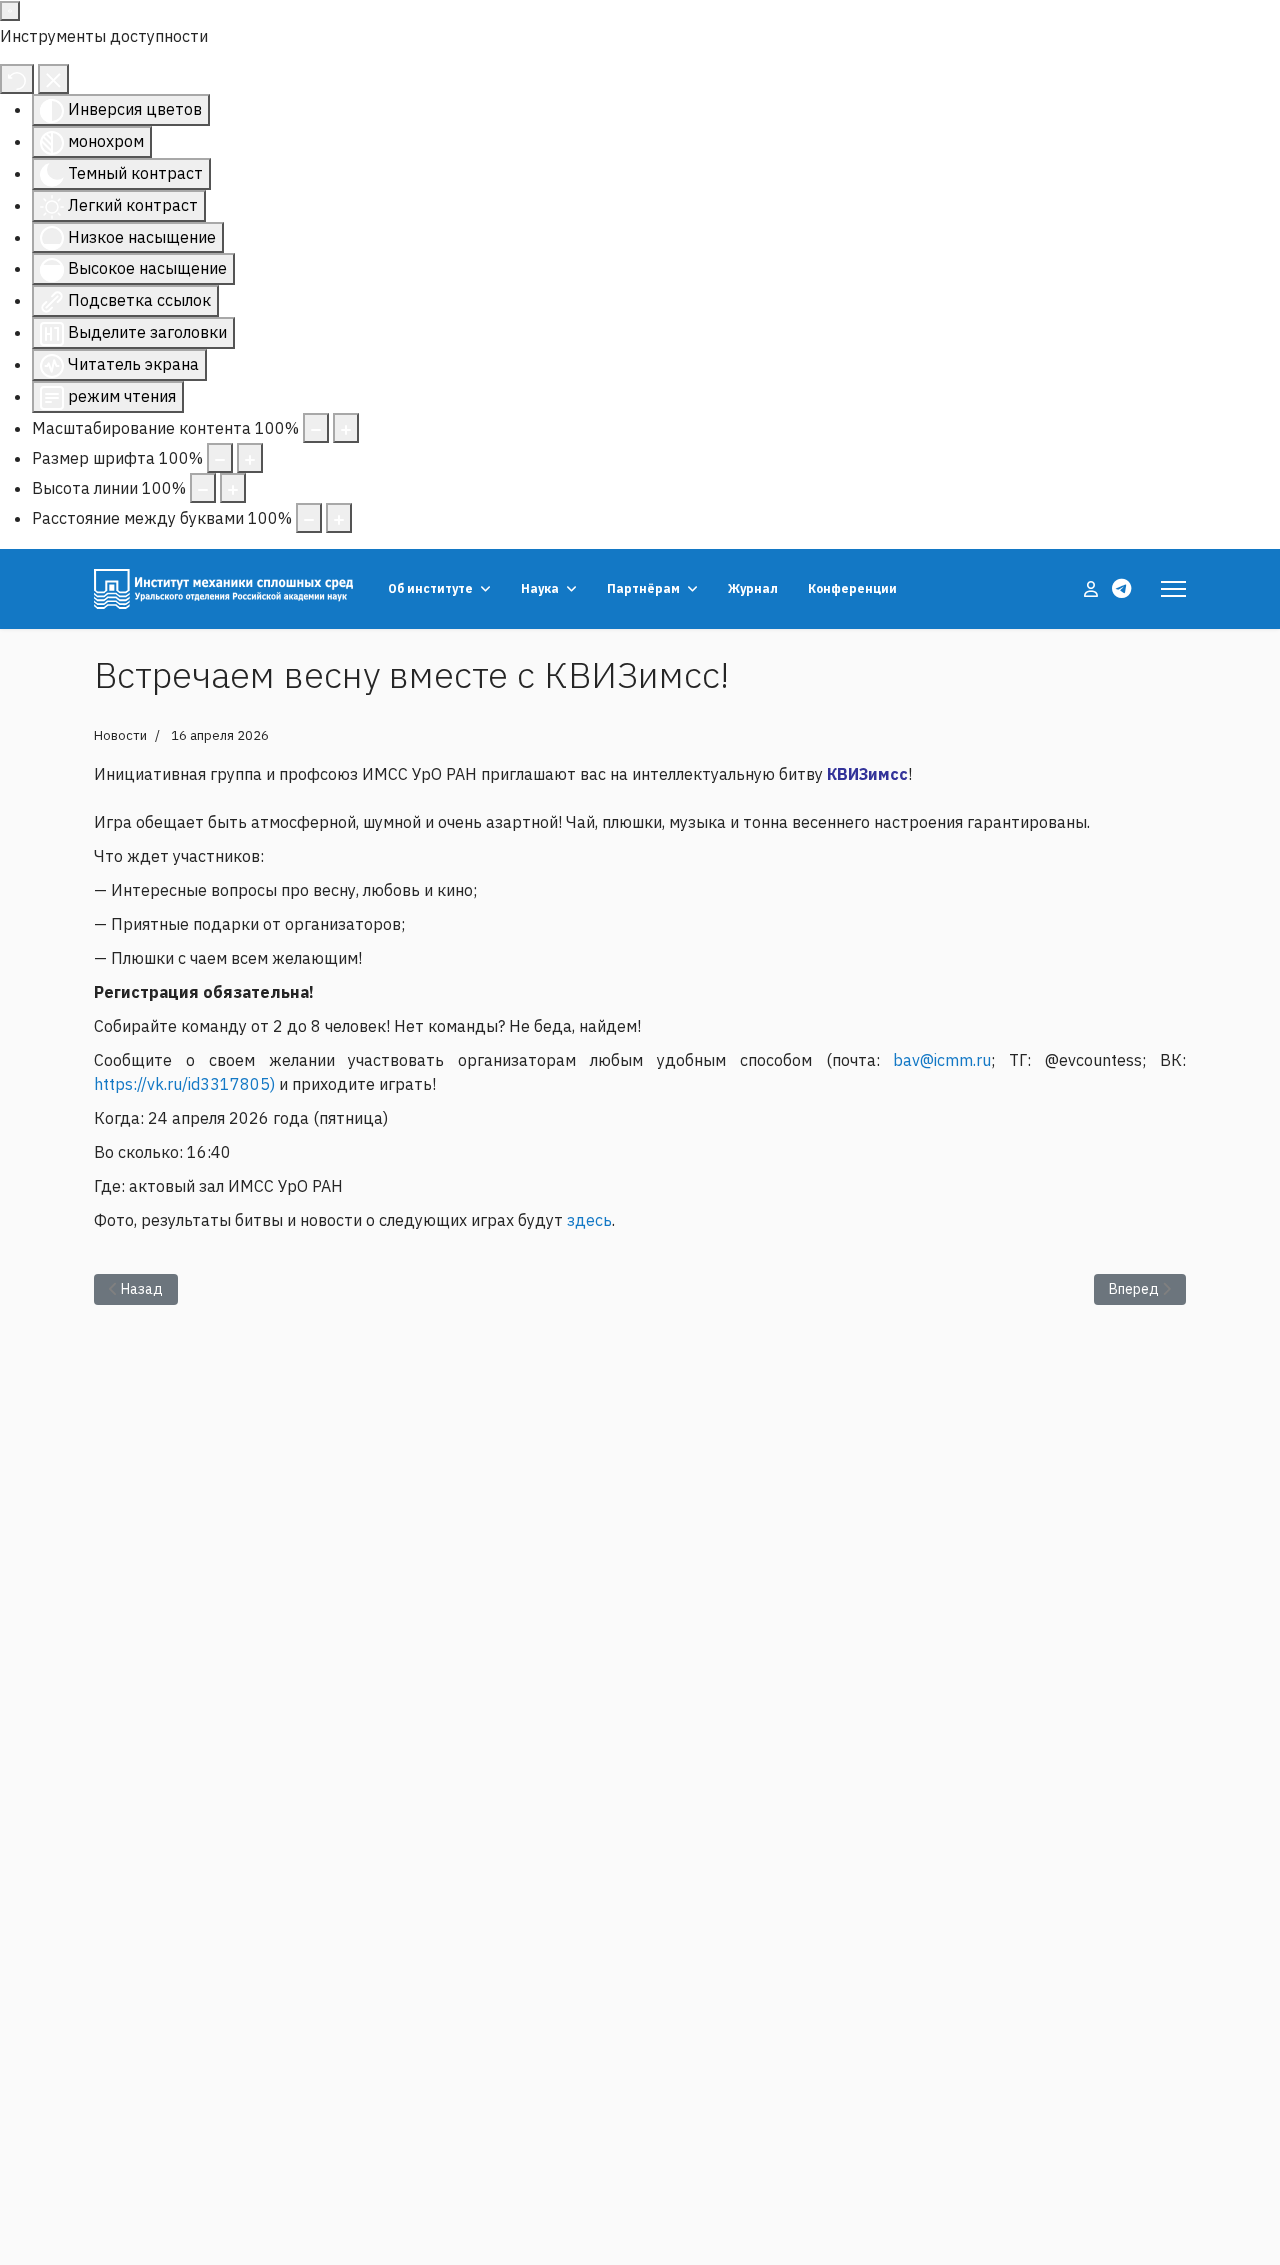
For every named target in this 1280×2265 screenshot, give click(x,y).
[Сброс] (17, 79)
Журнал (753, 588)
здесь (589, 1220)
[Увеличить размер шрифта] (250, 458)
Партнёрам (643, 588)
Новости (120, 735)
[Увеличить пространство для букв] (339, 518)
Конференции (852, 588)
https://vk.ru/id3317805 (182, 1084)
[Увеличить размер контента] (346, 428)
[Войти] (1093, 589)
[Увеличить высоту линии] (233, 488)
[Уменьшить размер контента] (316, 428)
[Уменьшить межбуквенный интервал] (309, 518)
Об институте (430, 588)
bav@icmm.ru (942, 1060)
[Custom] (1121, 588)
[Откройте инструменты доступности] (10, 11)
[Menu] (1173, 589)
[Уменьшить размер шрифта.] (220, 458)
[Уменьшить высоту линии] (203, 488)
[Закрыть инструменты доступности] (53, 79)
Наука (540, 588)
